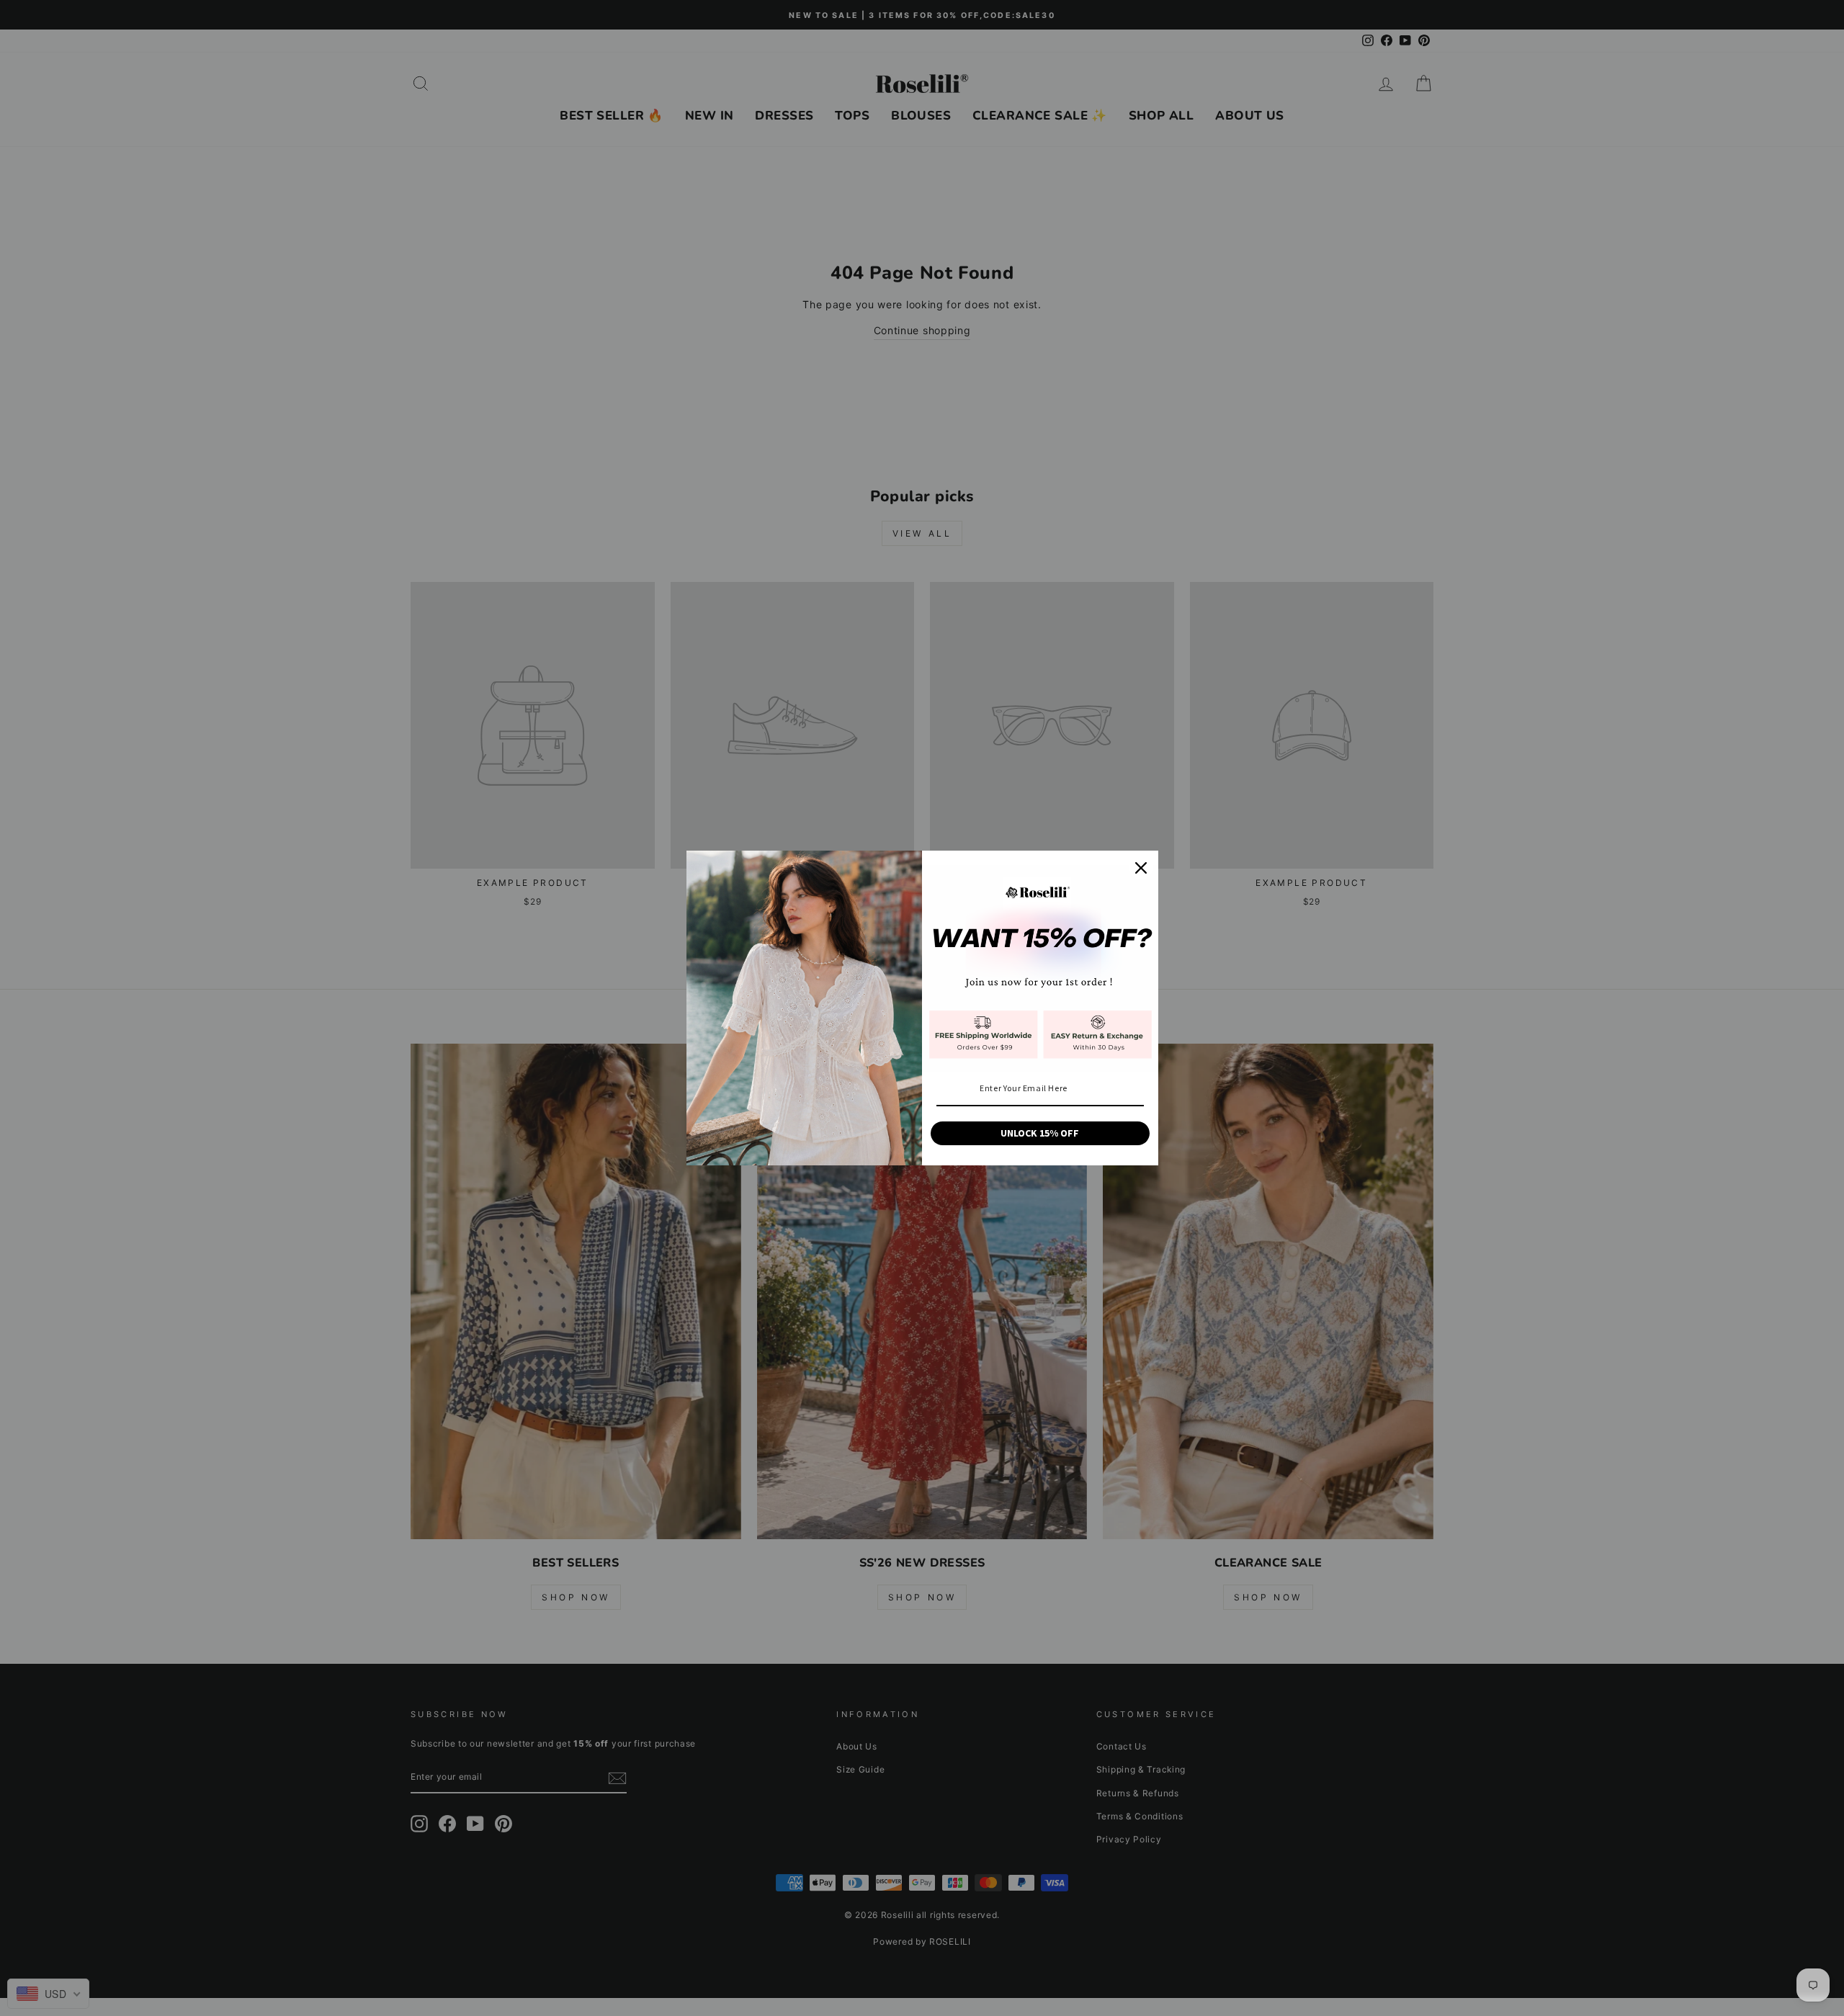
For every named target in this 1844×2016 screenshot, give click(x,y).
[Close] (1141, 868)
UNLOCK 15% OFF (1040, 1133)
